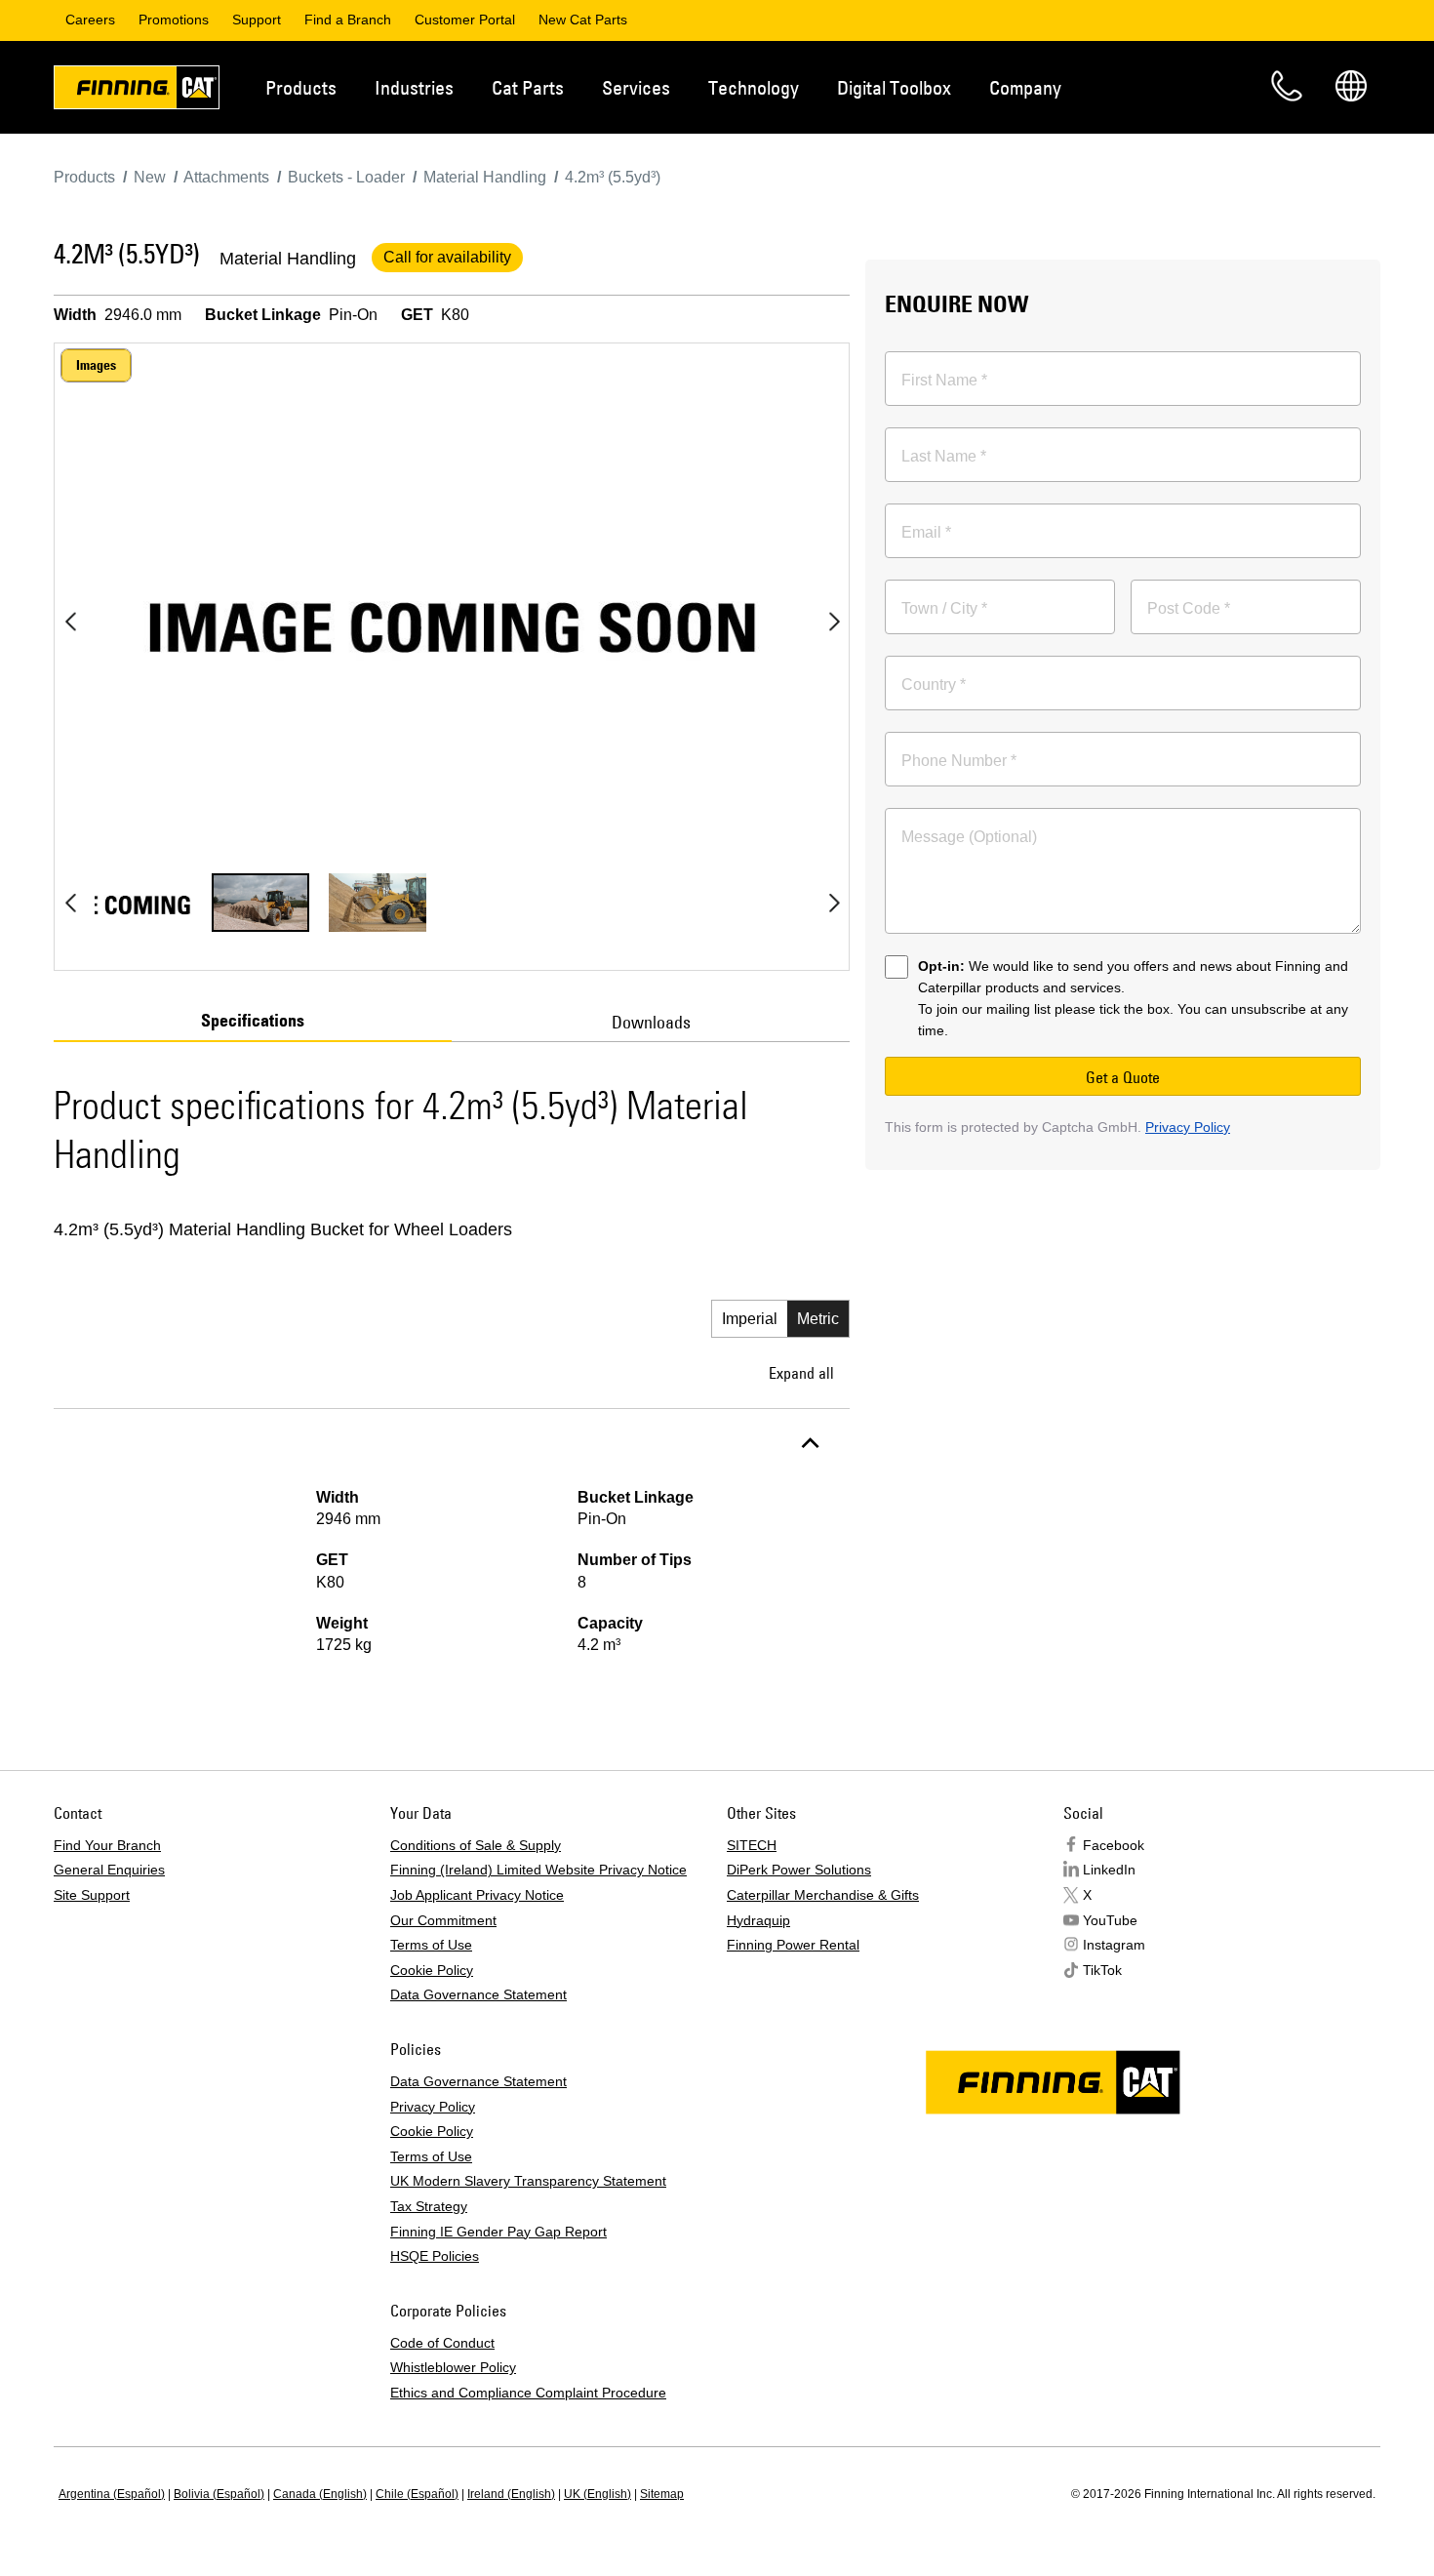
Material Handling (288, 259)
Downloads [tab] (651, 1022)
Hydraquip (758, 1920)
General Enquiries (109, 1870)
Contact (1287, 86)
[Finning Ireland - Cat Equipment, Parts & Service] (137, 91)
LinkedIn (1109, 1870)
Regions (1351, 86)
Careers (90, 20)
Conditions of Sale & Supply (476, 1845)
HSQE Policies (435, 2256)
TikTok (1102, 1970)
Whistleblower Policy (453, 2367)
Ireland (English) (511, 2494)
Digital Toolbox (894, 87)
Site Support (92, 1895)
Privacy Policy (1188, 1127)
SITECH (752, 1845)
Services (636, 87)
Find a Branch (348, 20)
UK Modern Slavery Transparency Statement (528, 2181)
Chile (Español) (417, 2494)
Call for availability (447, 257)
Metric (818, 1319)
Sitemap (662, 2494)
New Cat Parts (583, 20)
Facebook (1114, 1845)
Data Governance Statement (478, 1994)
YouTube (1110, 1920)
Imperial (750, 1319)
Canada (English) (320, 2494)
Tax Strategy (429, 2206)
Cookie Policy (432, 1970)
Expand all (801, 1373)
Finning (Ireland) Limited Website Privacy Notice (538, 1870)
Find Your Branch (107, 1845)
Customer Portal (465, 20)
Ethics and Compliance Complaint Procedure (528, 2393)
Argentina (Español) (112, 2494)
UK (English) (597, 2494)
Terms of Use (431, 1945)
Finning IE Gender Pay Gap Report (498, 2232)
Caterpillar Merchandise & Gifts (823, 1895)
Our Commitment (443, 1920)
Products (301, 87)
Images (96, 365)
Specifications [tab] (253, 1021)
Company (1025, 87)
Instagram (1114, 1945)
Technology (754, 87)
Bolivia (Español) (219, 2494)
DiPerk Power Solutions (799, 1870)
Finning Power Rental (793, 1945)
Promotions (174, 20)
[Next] (834, 622)
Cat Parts (528, 87)
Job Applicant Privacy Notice (477, 1895)
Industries (414, 87)
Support (257, 20)
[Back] (70, 622)
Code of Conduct (442, 2343)
